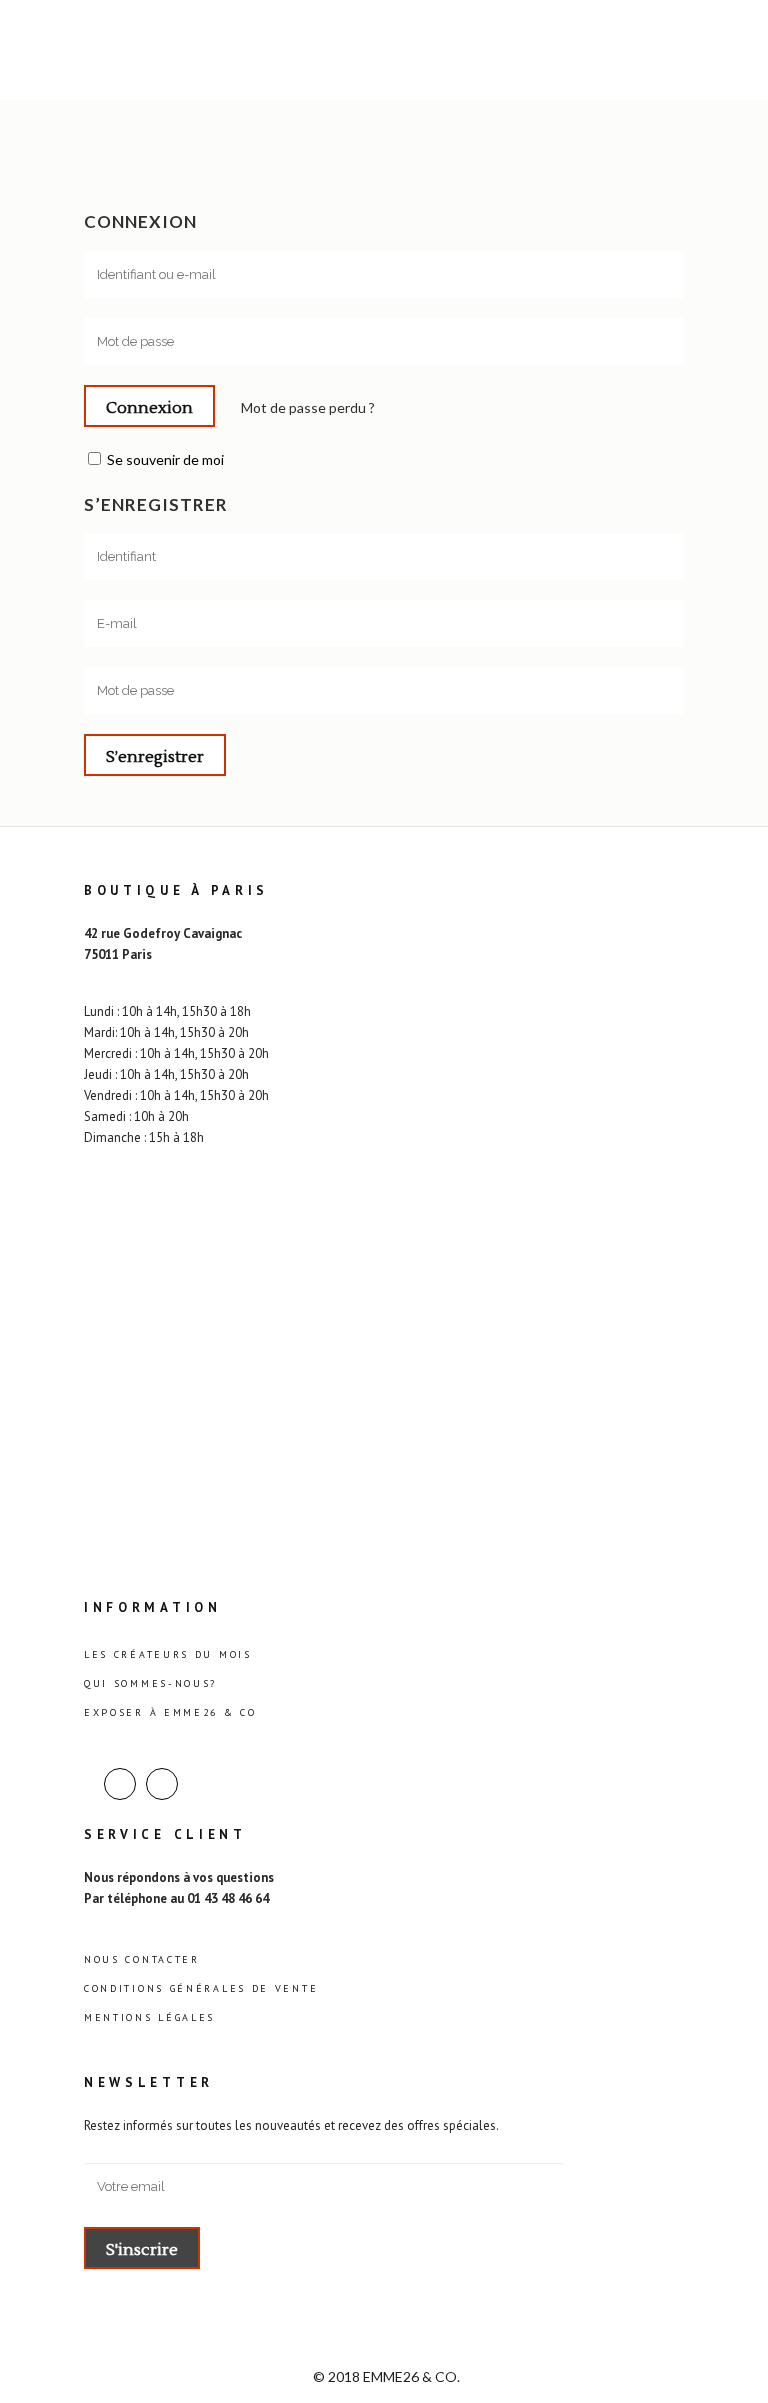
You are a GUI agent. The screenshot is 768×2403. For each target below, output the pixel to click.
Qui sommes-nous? (150, 1683)
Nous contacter (142, 1959)
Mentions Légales (149, 2017)
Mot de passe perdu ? (308, 407)
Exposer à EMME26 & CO (170, 1712)
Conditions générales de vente (201, 1988)
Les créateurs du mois (168, 1654)
